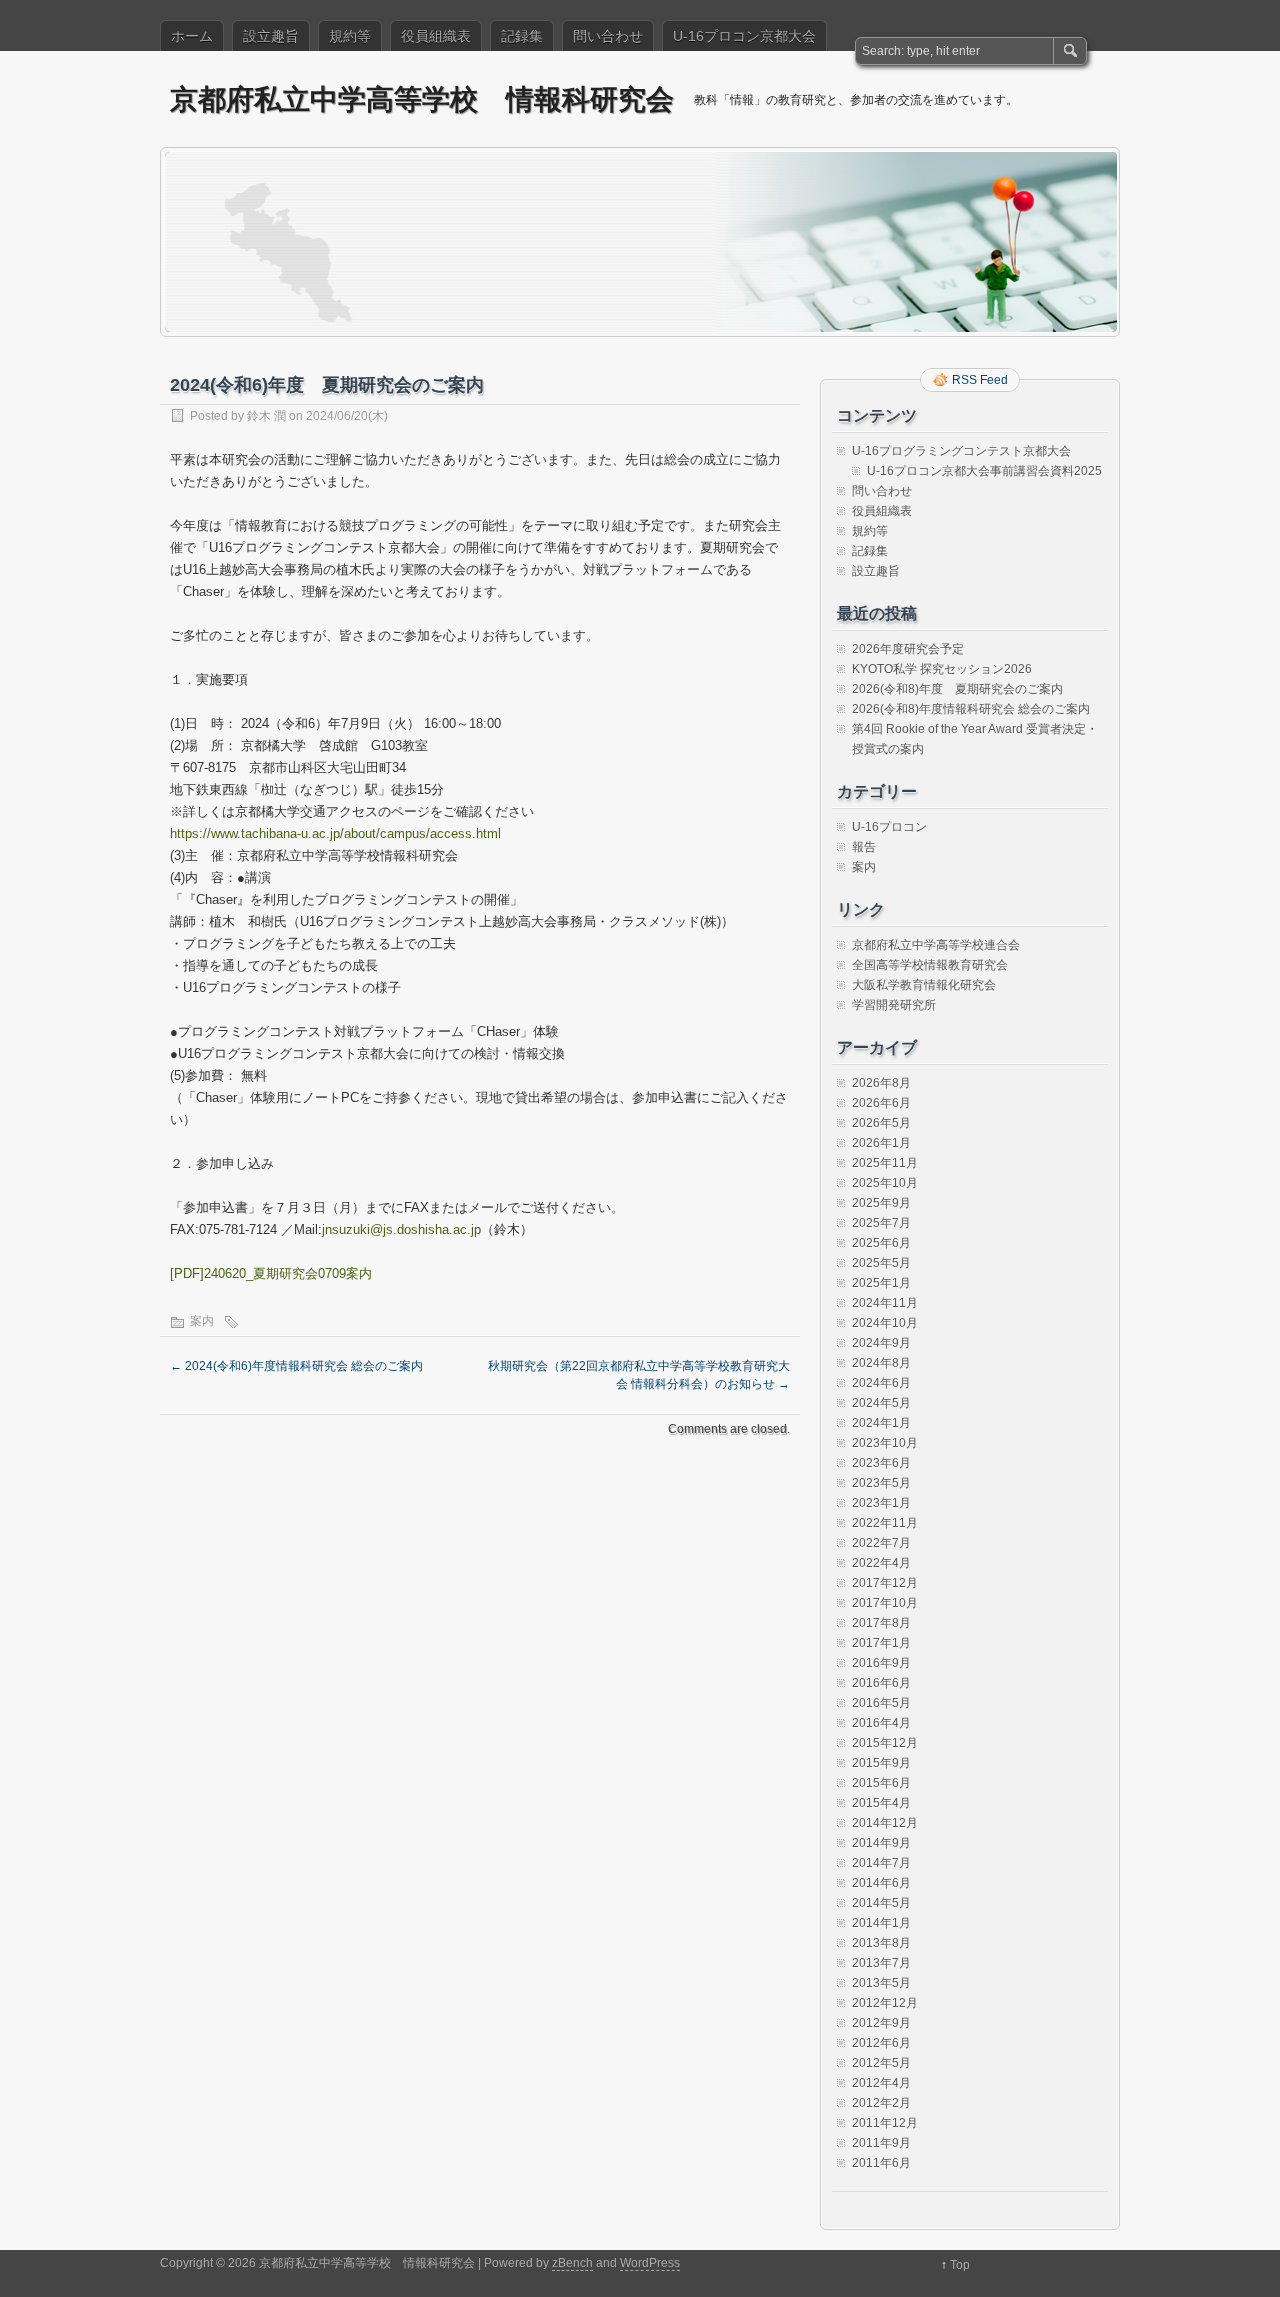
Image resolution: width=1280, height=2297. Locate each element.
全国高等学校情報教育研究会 (930, 965)
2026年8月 (881, 1083)
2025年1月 (881, 1283)
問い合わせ (608, 36)
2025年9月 (881, 1203)
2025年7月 (881, 1223)
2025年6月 (881, 1243)
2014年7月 (881, 1863)
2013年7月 (881, 1963)
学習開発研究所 (894, 1005)
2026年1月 (881, 1143)
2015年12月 (885, 1743)
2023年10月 (885, 1443)
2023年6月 (881, 1463)
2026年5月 (881, 1123)
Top (960, 2265)
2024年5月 (881, 1403)
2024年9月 (881, 1343)
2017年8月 (881, 1623)
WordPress (650, 2263)
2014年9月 (881, 1843)
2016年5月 (881, 1703)
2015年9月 (881, 1763)
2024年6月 (881, 1383)
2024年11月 (885, 1303)
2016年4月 (881, 1723)
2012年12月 (885, 2003)
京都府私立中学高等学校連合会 (936, 945)
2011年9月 (881, 2143)
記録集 (522, 36)
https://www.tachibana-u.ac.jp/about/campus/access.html (335, 833)
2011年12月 (885, 2123)
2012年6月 (881, 2043)
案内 (202, 1321)
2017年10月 (885, 1603)
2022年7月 (881, 1543)
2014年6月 (881, 1883)
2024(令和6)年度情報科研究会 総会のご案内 (296, 1366)
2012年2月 (881, 2103)
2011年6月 (881, 2163)
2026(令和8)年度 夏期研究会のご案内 (957, 689)
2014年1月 (881, 1923)
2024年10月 (885, 1323)
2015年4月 (881, 1803)
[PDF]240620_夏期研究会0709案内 (271, 1273)
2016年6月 (881, 1683)
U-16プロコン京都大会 (744, 36)
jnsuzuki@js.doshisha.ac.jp (401, 1229)
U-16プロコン (889, 827)
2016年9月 (881, 1663)
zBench (572, 2263)
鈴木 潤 (266, 416)
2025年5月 (881, 1263)
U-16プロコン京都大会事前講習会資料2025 (984, 471)
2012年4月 (881, 2083)
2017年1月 (881, 1643)
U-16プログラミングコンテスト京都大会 (961, 451)
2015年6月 (881, 1783)
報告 (864, 847)
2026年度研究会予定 (908, 649)
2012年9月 (881, 2023)
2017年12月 (885, 1583)
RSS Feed (980, 380)
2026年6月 (881, 1103)
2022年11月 (885, 1523)
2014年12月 (885, 1823)
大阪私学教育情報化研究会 (924, 985)
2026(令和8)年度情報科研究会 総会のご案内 (971, 709)
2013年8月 (881, 1943)
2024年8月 (881, 1363)
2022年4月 (881, 1563)
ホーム (192, 36)
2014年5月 (881, 1903)
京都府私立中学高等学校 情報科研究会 (422, 98)
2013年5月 (881, 1983)
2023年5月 (881, 1483)
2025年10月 (885, 1183)
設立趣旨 (271, 36)
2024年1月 (881, 1423)
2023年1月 (881, 1503)
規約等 (350, 36)
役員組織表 (436, 36)
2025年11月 (885, 1163)
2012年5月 (881, 2063)
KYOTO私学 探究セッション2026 (942, 669)
